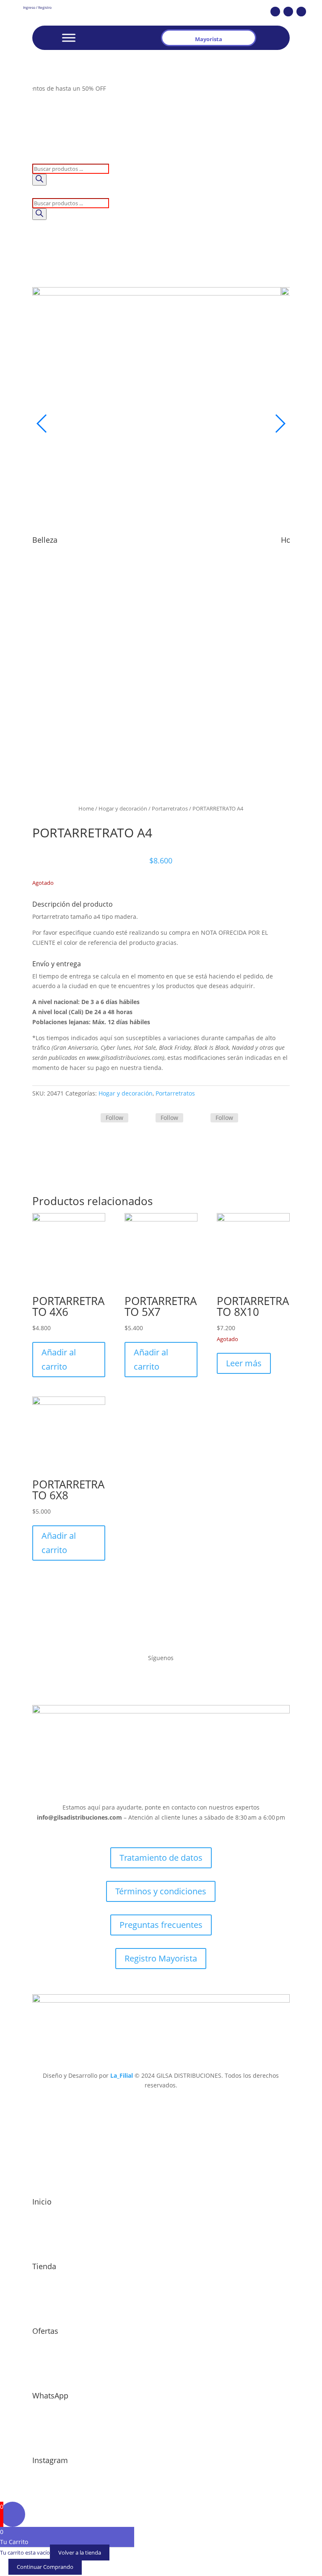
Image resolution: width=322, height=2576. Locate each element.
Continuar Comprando (45, 2567)
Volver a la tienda (80, 2552)
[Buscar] (39, 180)
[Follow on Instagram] (288, 12)
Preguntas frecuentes (161, 1925)
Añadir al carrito (59, 1359)
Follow (114, 1118)
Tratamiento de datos (161, 1858)
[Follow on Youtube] (301, 12)
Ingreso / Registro (37, 7)
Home (86, 808)
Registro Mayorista (161, 1958)
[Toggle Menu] (69, 38)
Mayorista (209, 39)
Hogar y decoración (123, 808)
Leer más (244, 1363)
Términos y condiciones (161, 1891)
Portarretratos (170, 808)
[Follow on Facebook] (275, 12)
